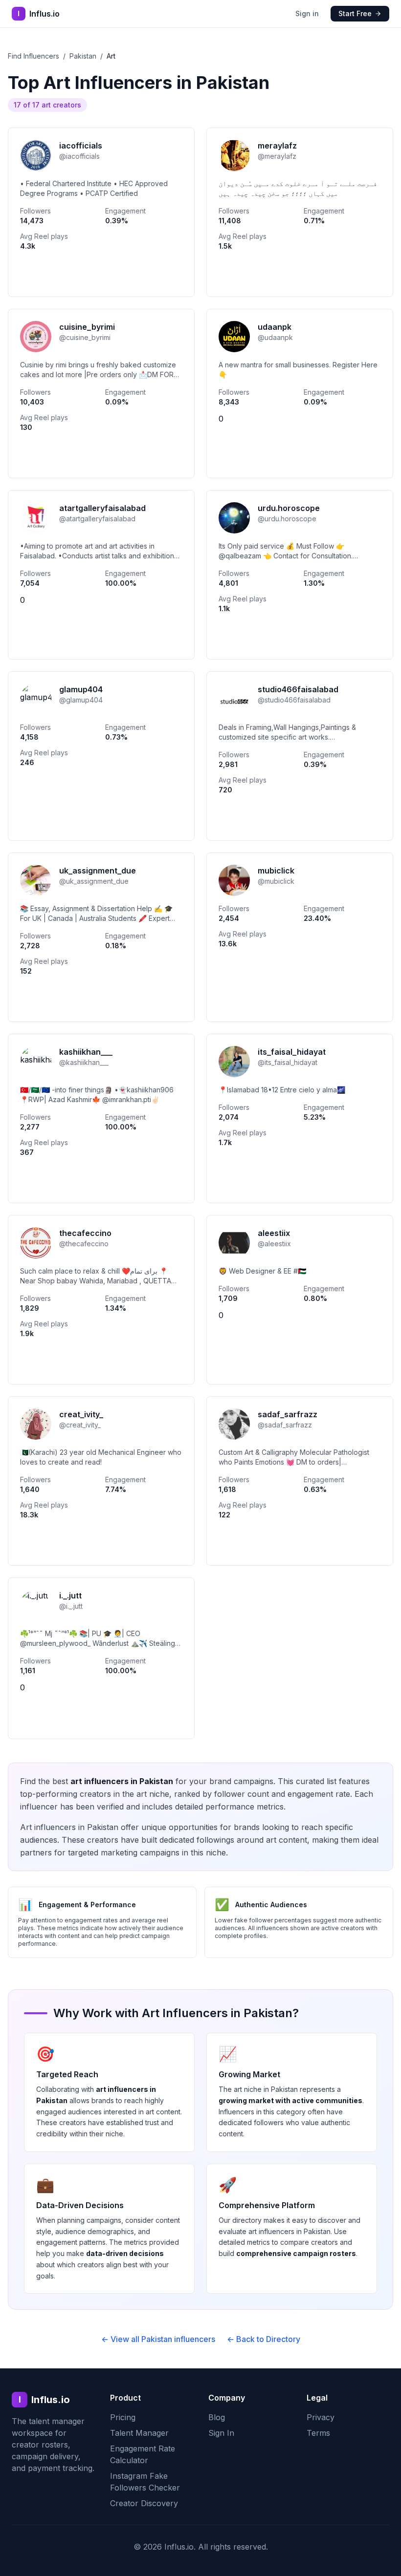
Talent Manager (139, 2433)
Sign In (221, 2433)
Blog (217, 2417)
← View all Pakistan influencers (158, 2339)
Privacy (321, 2417)
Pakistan (83, 56)
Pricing (123, 2417)
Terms (318, 2433)
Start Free (355, 13)
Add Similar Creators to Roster (101, 276)
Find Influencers (33, 56)
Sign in (307, 13)
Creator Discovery (144, 2503)
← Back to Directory (264, 2339)
